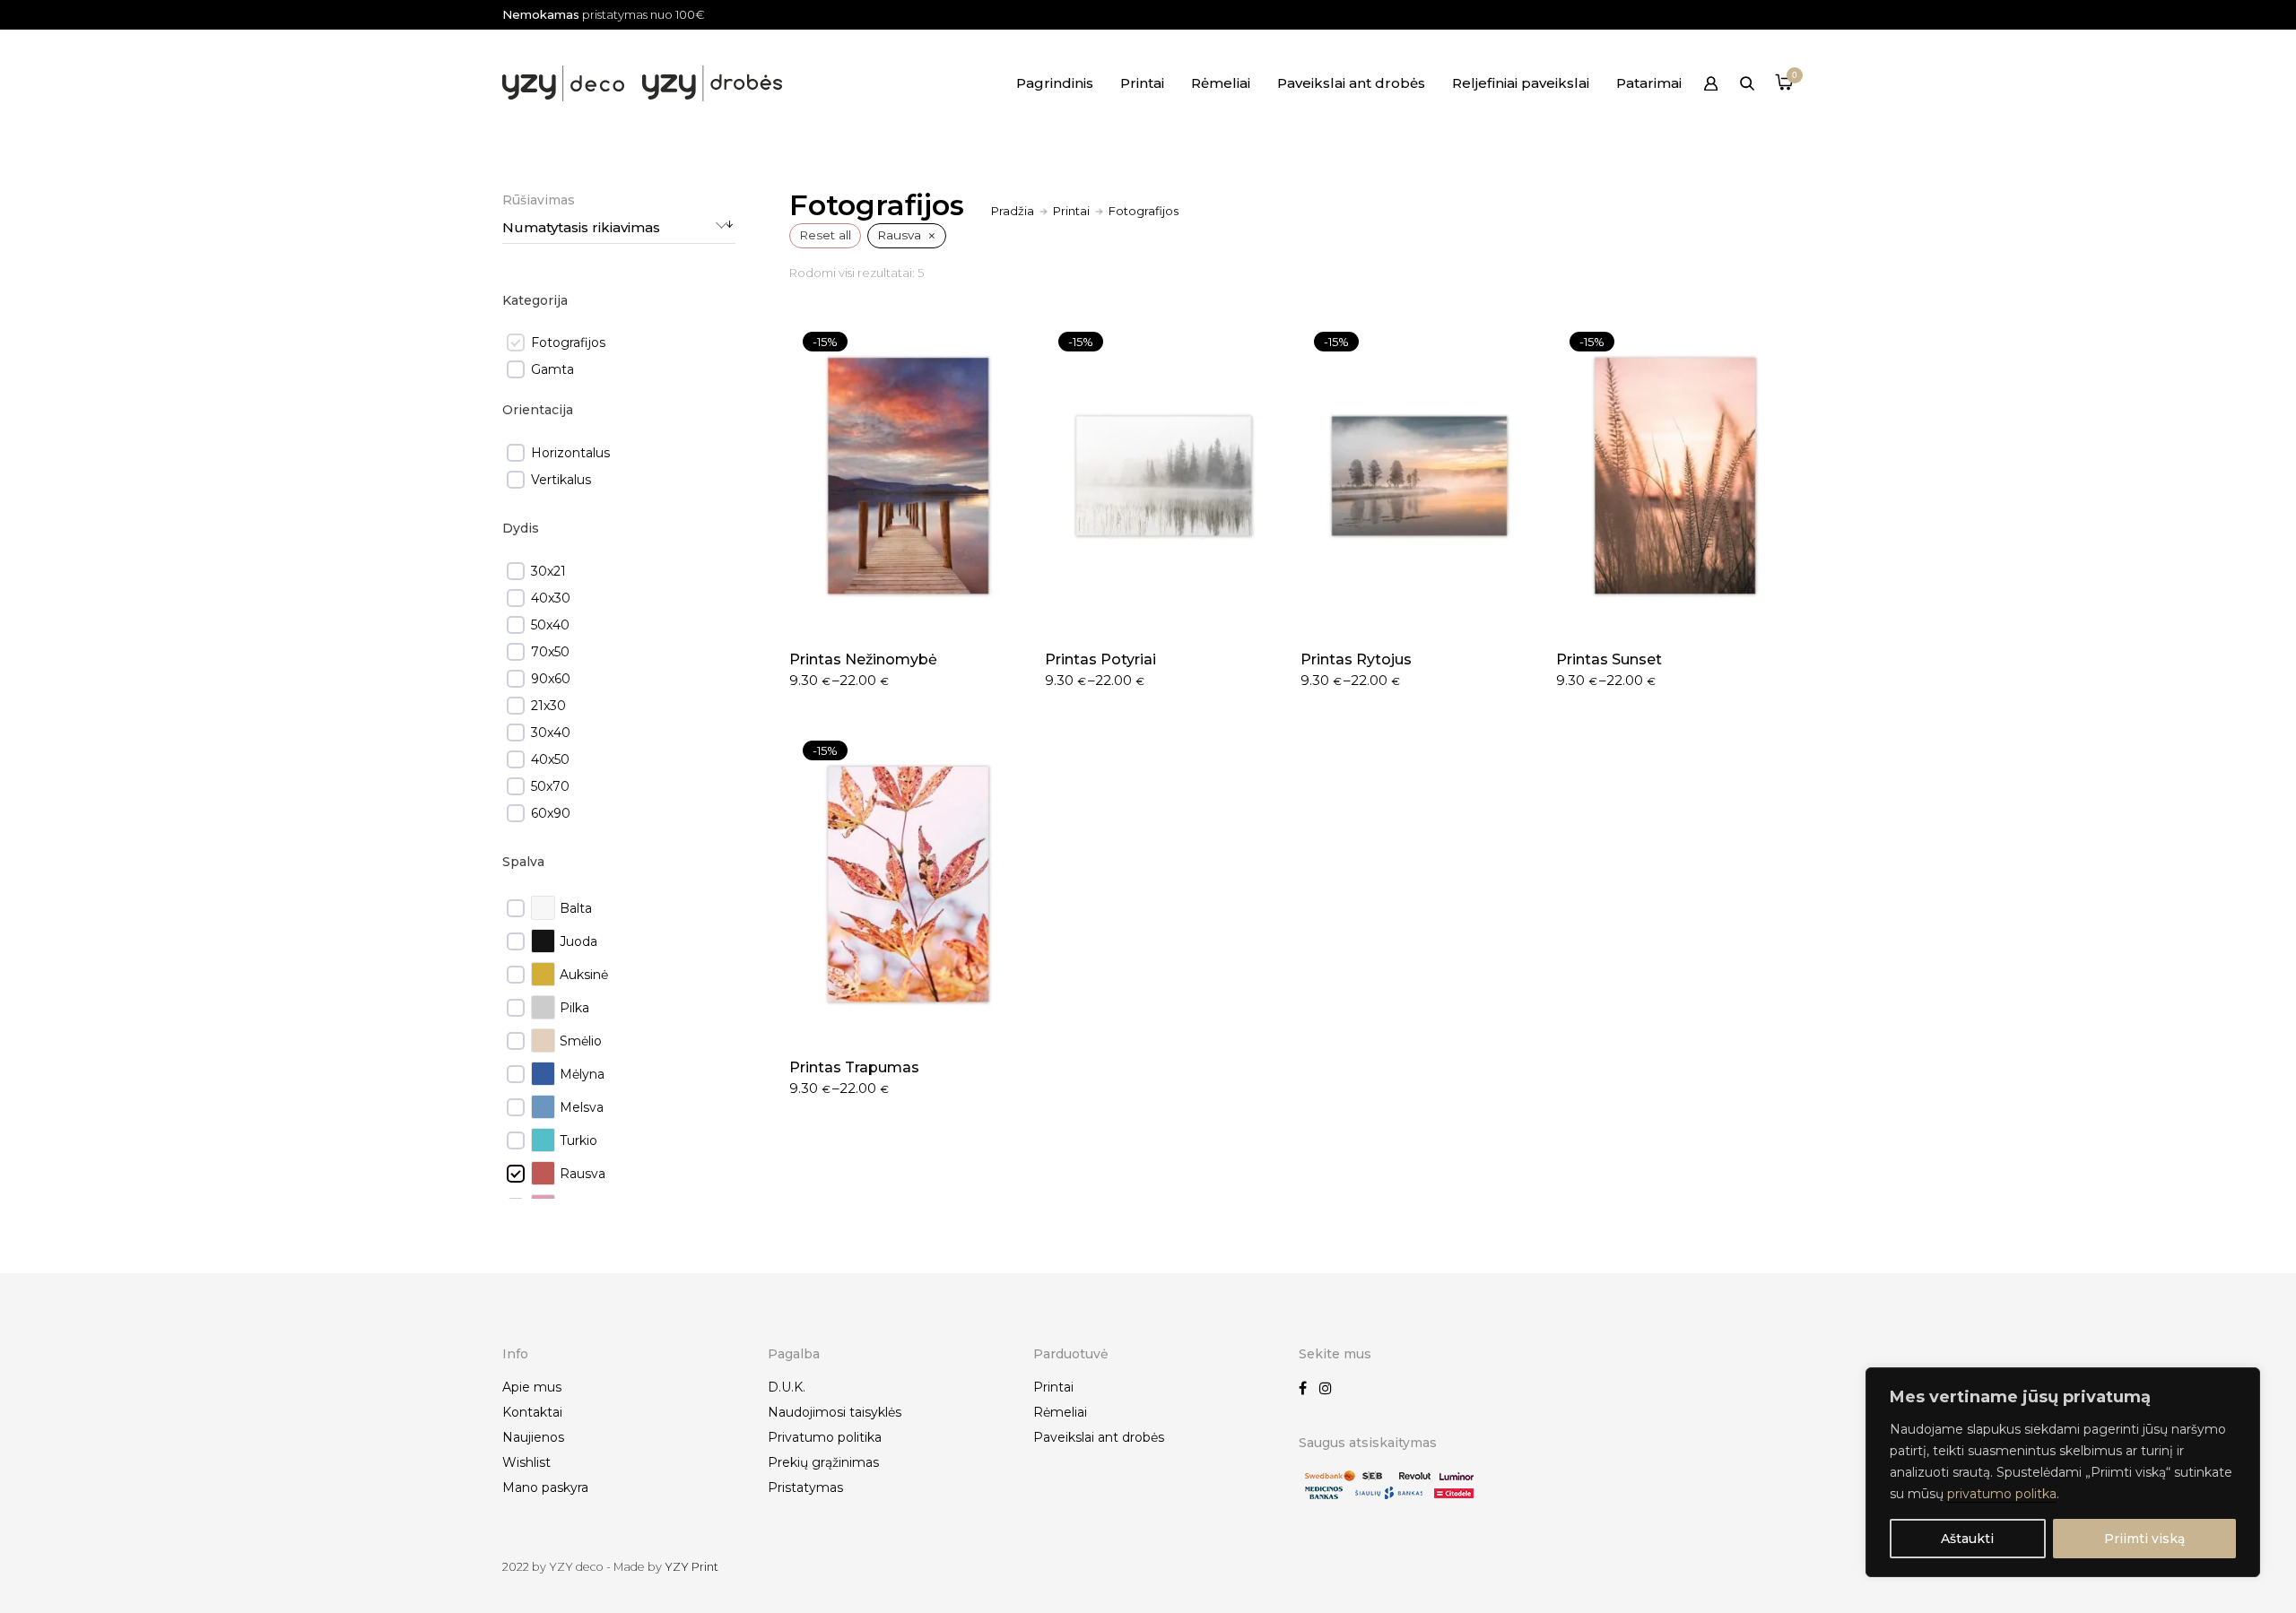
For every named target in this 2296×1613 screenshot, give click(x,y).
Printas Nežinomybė (863, 659)
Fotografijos (568, 343)
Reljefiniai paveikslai (1521, 83)
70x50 (550, 652)
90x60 (551, 679)
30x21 (548, 571)
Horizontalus (570, 453)
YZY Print (691, 1567)
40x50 (550, 759)
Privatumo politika (825, 1437)
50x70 (550, 786)
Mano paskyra (545, 1487)
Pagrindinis (1055, 83)
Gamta (552, 369)
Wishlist (526, 1462)
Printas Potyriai (1100, 659)
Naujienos (533, 1437)
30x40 (551, 733)
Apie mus (532, 1387)
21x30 (548, 706)
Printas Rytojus (1356, 659)
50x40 (550, 625)
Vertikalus (561, 480)
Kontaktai (532, 1412)
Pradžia (1013, 211)
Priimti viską (2144, 1539)
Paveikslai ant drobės (1351, 83)
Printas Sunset (1609, 659)
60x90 (551, 813)
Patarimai (1649, 83)
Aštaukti (1967, 1539)
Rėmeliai (1221, 83)
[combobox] (619, 228)
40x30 (551, 598)
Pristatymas (805, 1487)
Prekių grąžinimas (823, 1462)
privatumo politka (2002, 1494)
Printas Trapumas (854, 1067)
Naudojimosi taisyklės (835, 1412)
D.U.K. (787, 1387)
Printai (1142, 83)
